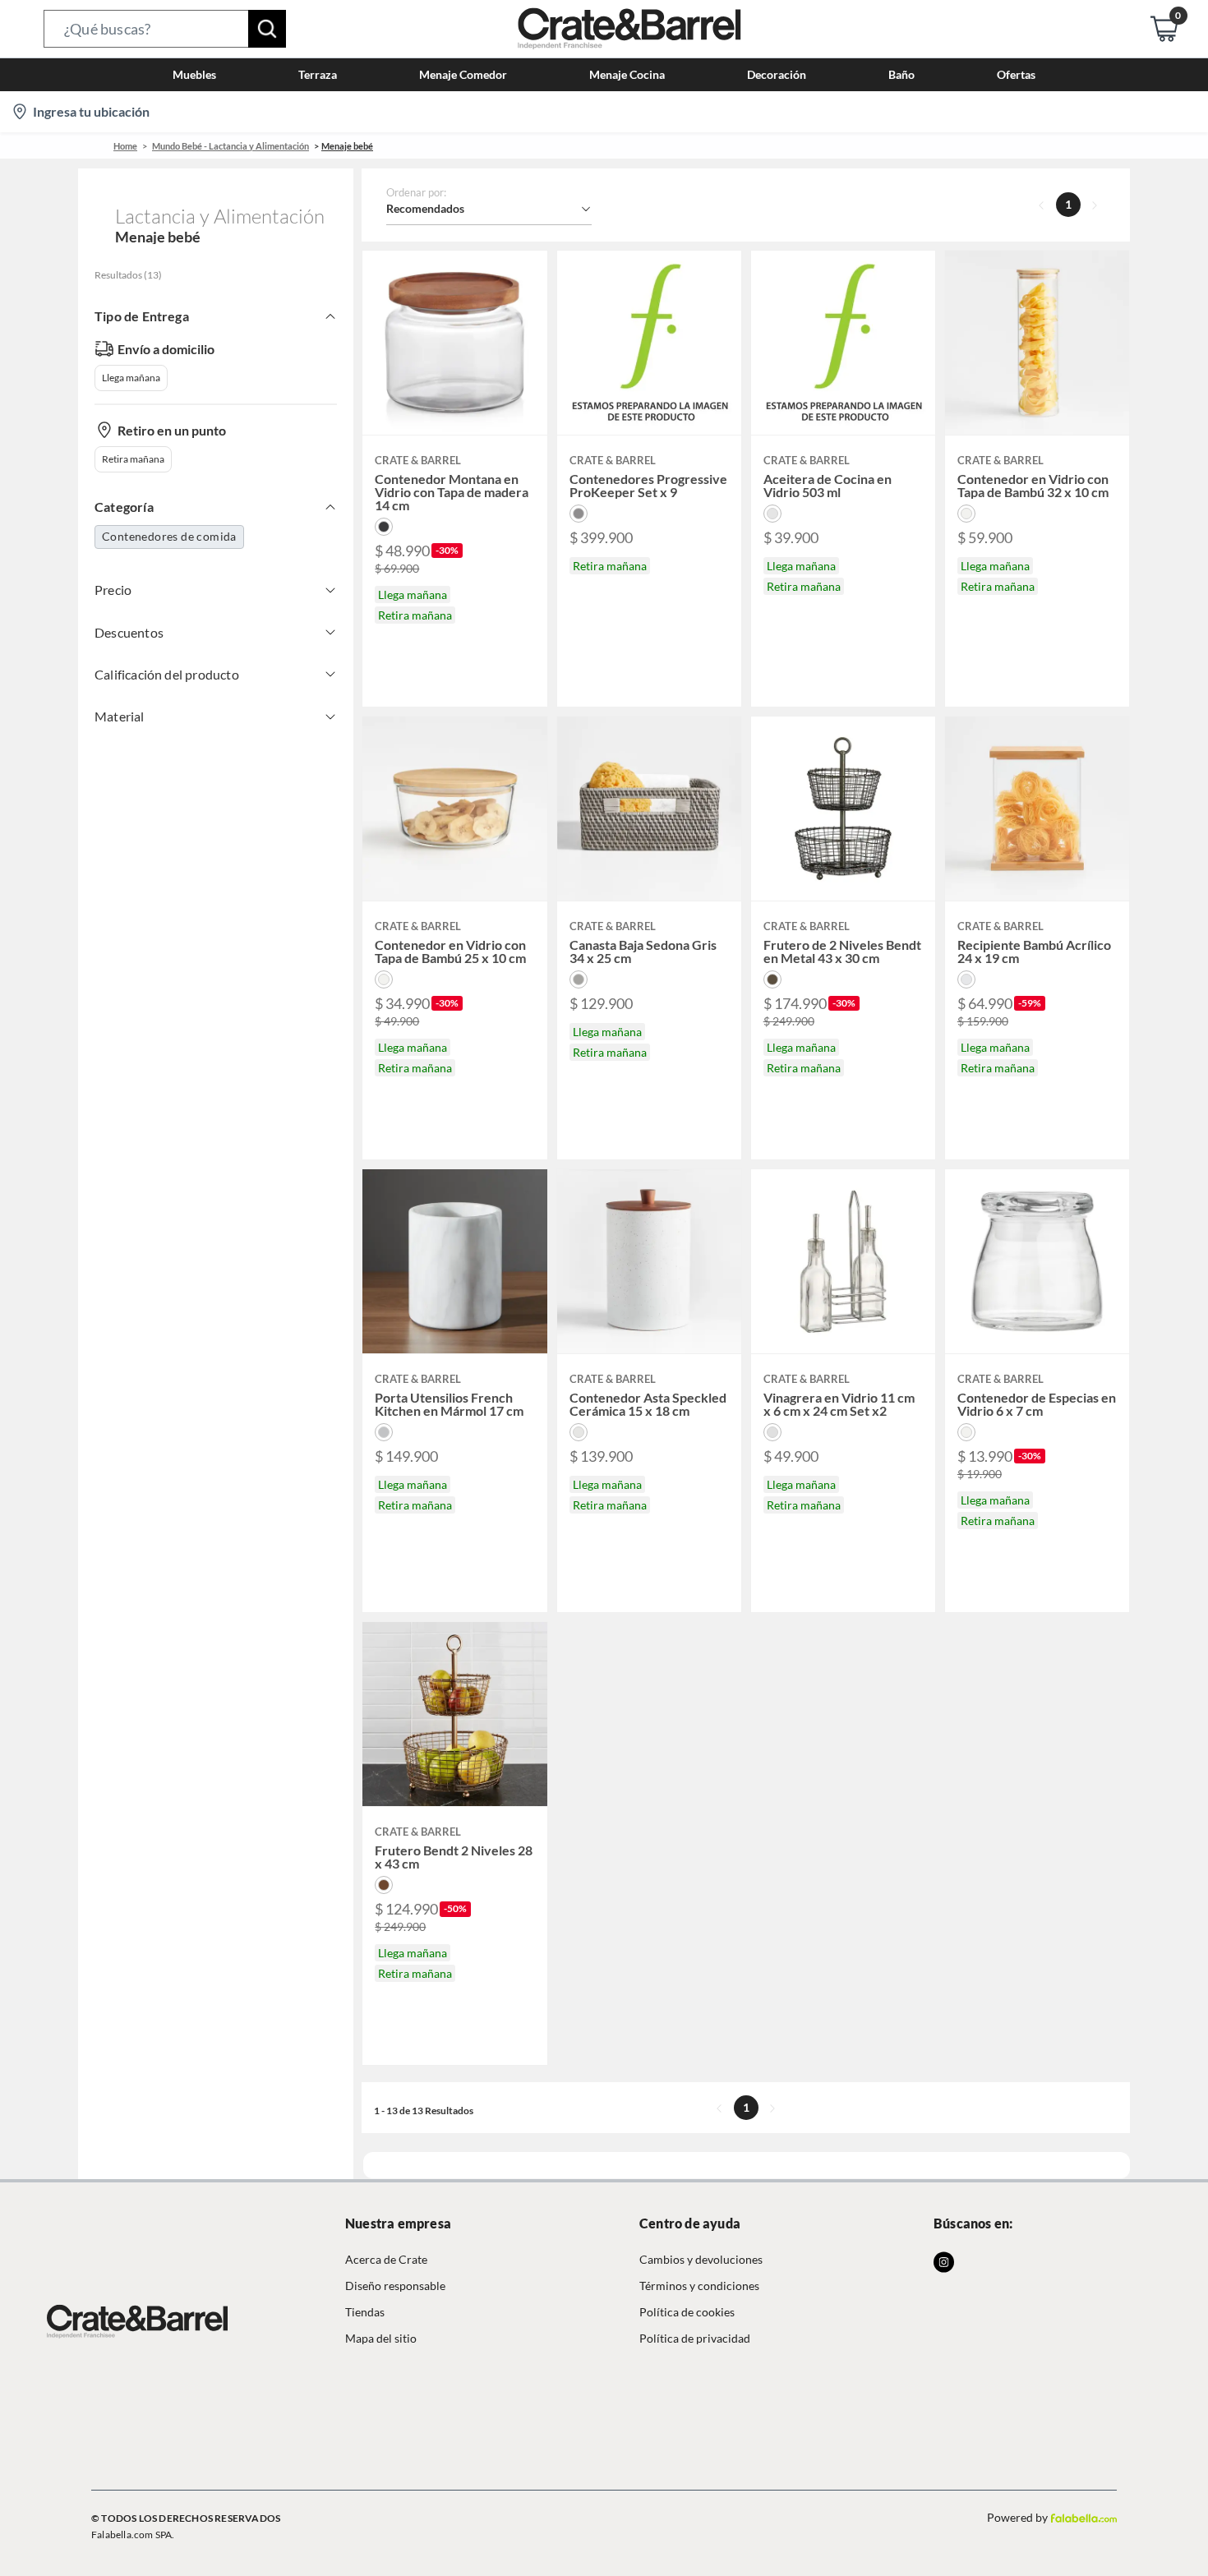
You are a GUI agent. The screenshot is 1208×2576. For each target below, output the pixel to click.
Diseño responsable (395, 2286)
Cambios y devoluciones (701, 2259)
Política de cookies (687, 2312)
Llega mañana (131, 378)
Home (125, 146)
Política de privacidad (695, 2338)
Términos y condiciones (699, 2286)
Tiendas (365, 2312)
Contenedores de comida (169, 536)
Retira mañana (133, 459)
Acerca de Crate (386, 2259)
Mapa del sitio (381, 2338)
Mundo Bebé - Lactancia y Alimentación (231, 146)
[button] (165, 29)
